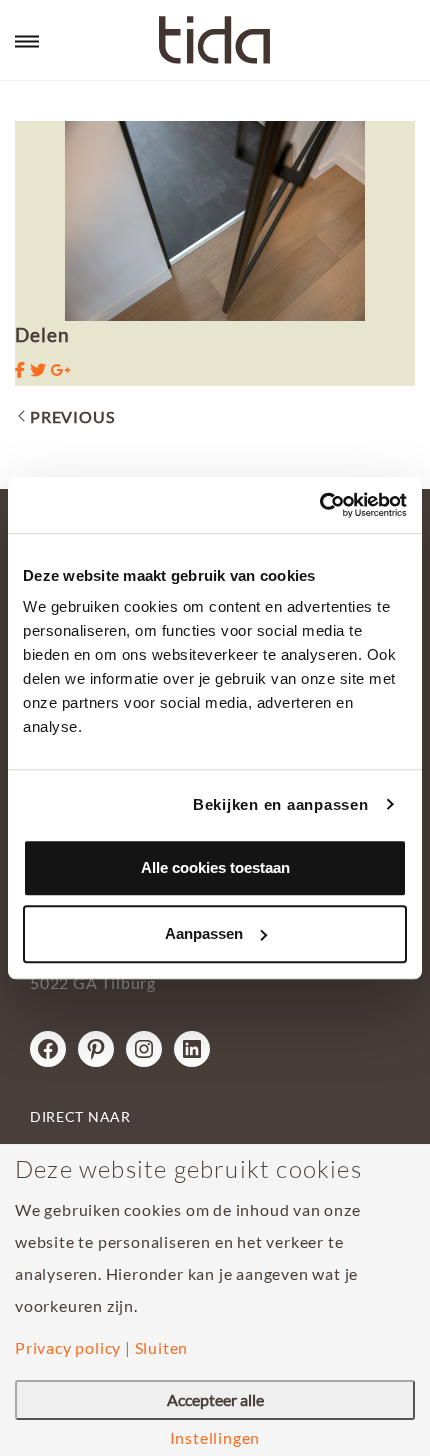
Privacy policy (68, 1348)
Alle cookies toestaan (215, 867)
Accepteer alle (215, 1399)
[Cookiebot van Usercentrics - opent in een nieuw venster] (319, 505)
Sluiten (162, 1348)
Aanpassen (204, 933)
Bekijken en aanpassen (281, 804)
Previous (72, 416)
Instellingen (215, 1438)
